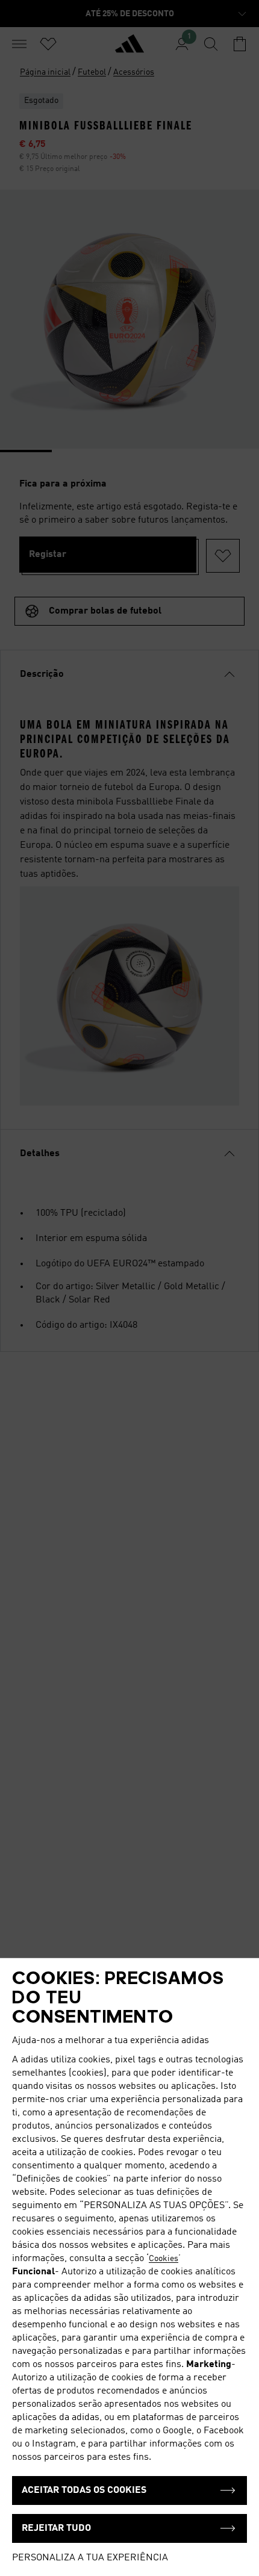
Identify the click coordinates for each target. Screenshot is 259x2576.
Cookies (164, 2259)
